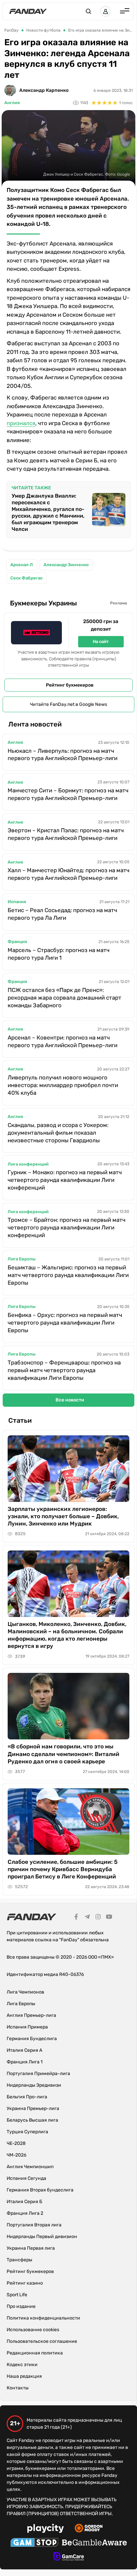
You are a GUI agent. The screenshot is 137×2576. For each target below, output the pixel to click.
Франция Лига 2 (25, 2213)
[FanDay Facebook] (76, 1918)
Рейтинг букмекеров (70, 685)
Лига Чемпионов (25, 1992)
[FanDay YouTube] (109, 1918)
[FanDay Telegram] (87, 1918)
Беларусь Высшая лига (32, 2120)
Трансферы (19, 2260)
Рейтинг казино (25, 2283)
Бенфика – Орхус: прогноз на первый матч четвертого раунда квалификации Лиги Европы (65, 1323)
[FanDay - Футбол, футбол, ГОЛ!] (28, 11)
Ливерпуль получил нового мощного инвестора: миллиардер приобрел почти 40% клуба (63, 1085)
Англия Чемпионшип (30, 2167)
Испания (17, 902)
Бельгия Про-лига (27, 2097)
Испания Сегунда (26, 2178)
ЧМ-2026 (16, 2155)
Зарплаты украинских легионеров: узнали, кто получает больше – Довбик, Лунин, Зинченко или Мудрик (63, 1516)
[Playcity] (46, 2529)
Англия (12, 103)
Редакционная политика (35, 2353)
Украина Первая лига (31, 2248)
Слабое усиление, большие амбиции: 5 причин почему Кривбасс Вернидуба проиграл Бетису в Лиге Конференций (63, 1869)
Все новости (70, 1400)
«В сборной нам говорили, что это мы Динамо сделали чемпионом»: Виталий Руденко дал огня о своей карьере (64, 1754)
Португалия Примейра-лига (38, 2074)
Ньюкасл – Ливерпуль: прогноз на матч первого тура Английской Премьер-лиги (63, 755)
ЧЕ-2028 (16, 2143)
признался (21, 423)
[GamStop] (34, 2543)
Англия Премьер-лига (31, 2015)
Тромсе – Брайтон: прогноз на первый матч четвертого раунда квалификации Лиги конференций (67, 1227)
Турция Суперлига (27, 2132)
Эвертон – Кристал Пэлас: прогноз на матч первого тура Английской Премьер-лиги (66, 834)
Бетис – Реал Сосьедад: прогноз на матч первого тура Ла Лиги (62, 914)
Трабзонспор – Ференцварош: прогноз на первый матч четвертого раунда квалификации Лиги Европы (64, 1370)
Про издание (21, 2306)
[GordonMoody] (89, 2529)
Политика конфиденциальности (43, 2318)
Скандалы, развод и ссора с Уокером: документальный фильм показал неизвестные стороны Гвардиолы (58, 1133)
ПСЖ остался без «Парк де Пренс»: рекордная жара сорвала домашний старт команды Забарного (65, 998)
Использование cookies (33, 2330)
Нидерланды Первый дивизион (42, 2237)
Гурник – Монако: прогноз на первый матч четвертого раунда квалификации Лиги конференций (65, 1180)
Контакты (18, 2388)
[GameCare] (69, 2557)
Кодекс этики (22, 2365)
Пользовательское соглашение (42, 2341)
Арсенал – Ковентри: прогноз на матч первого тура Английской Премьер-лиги (63, 1041)
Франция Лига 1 (25, 2062)
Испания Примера (27, 2027)
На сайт (101, 642)
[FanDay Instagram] (98, 1918)
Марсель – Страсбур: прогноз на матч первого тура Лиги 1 (59, 954)
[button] (88, 11)
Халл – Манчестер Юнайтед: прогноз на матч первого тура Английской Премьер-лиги (68, 874)
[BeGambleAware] (94, 2543)
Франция (17, 942)
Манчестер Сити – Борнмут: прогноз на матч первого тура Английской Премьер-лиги (68, 794)
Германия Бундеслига (32, 2039)
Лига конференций (28, 1164)
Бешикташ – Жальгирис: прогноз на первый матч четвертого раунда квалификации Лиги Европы (68, 1275)
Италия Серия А (24, 2050)
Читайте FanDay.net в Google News (68, 704)
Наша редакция (24, 2376)
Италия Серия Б (24, 2202)
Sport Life (17, 2295)
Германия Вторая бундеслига (40, 2190)
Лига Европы (22, 1259)
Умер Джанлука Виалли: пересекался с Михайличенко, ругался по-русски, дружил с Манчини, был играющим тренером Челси (48, 512)
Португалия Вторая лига (34, 2225)
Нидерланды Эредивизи (34, 2085)
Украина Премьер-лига (33, 2108)
